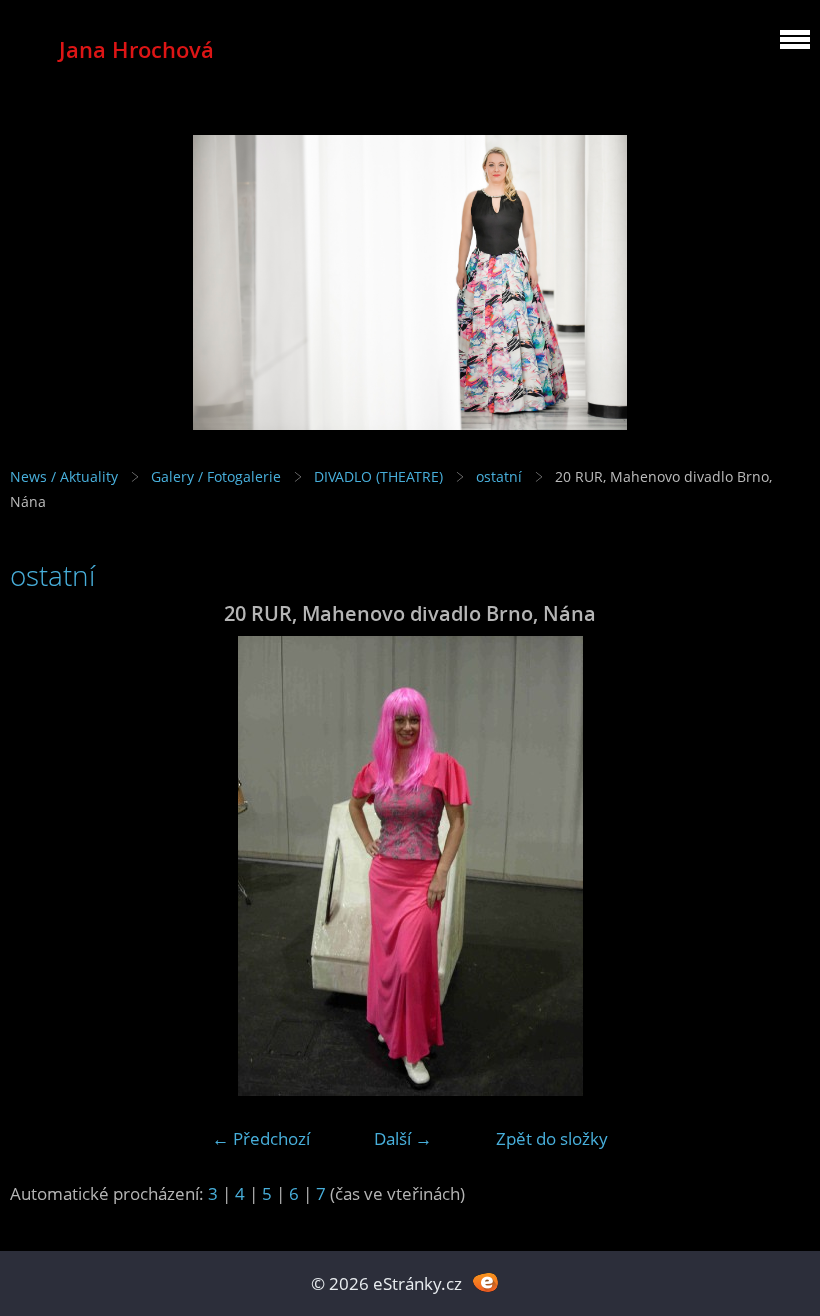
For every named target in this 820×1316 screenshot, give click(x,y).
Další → (403, 1138)
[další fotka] (777, 866)
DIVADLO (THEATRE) (378, 476)
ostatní (499, 476)
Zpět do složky (552, 1138)
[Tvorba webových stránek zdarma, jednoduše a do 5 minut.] (485, 1281)
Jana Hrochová (136, 49)
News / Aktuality (64, 476)
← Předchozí (261, 1138)
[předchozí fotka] (42, 866)
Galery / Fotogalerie (216, 476)
